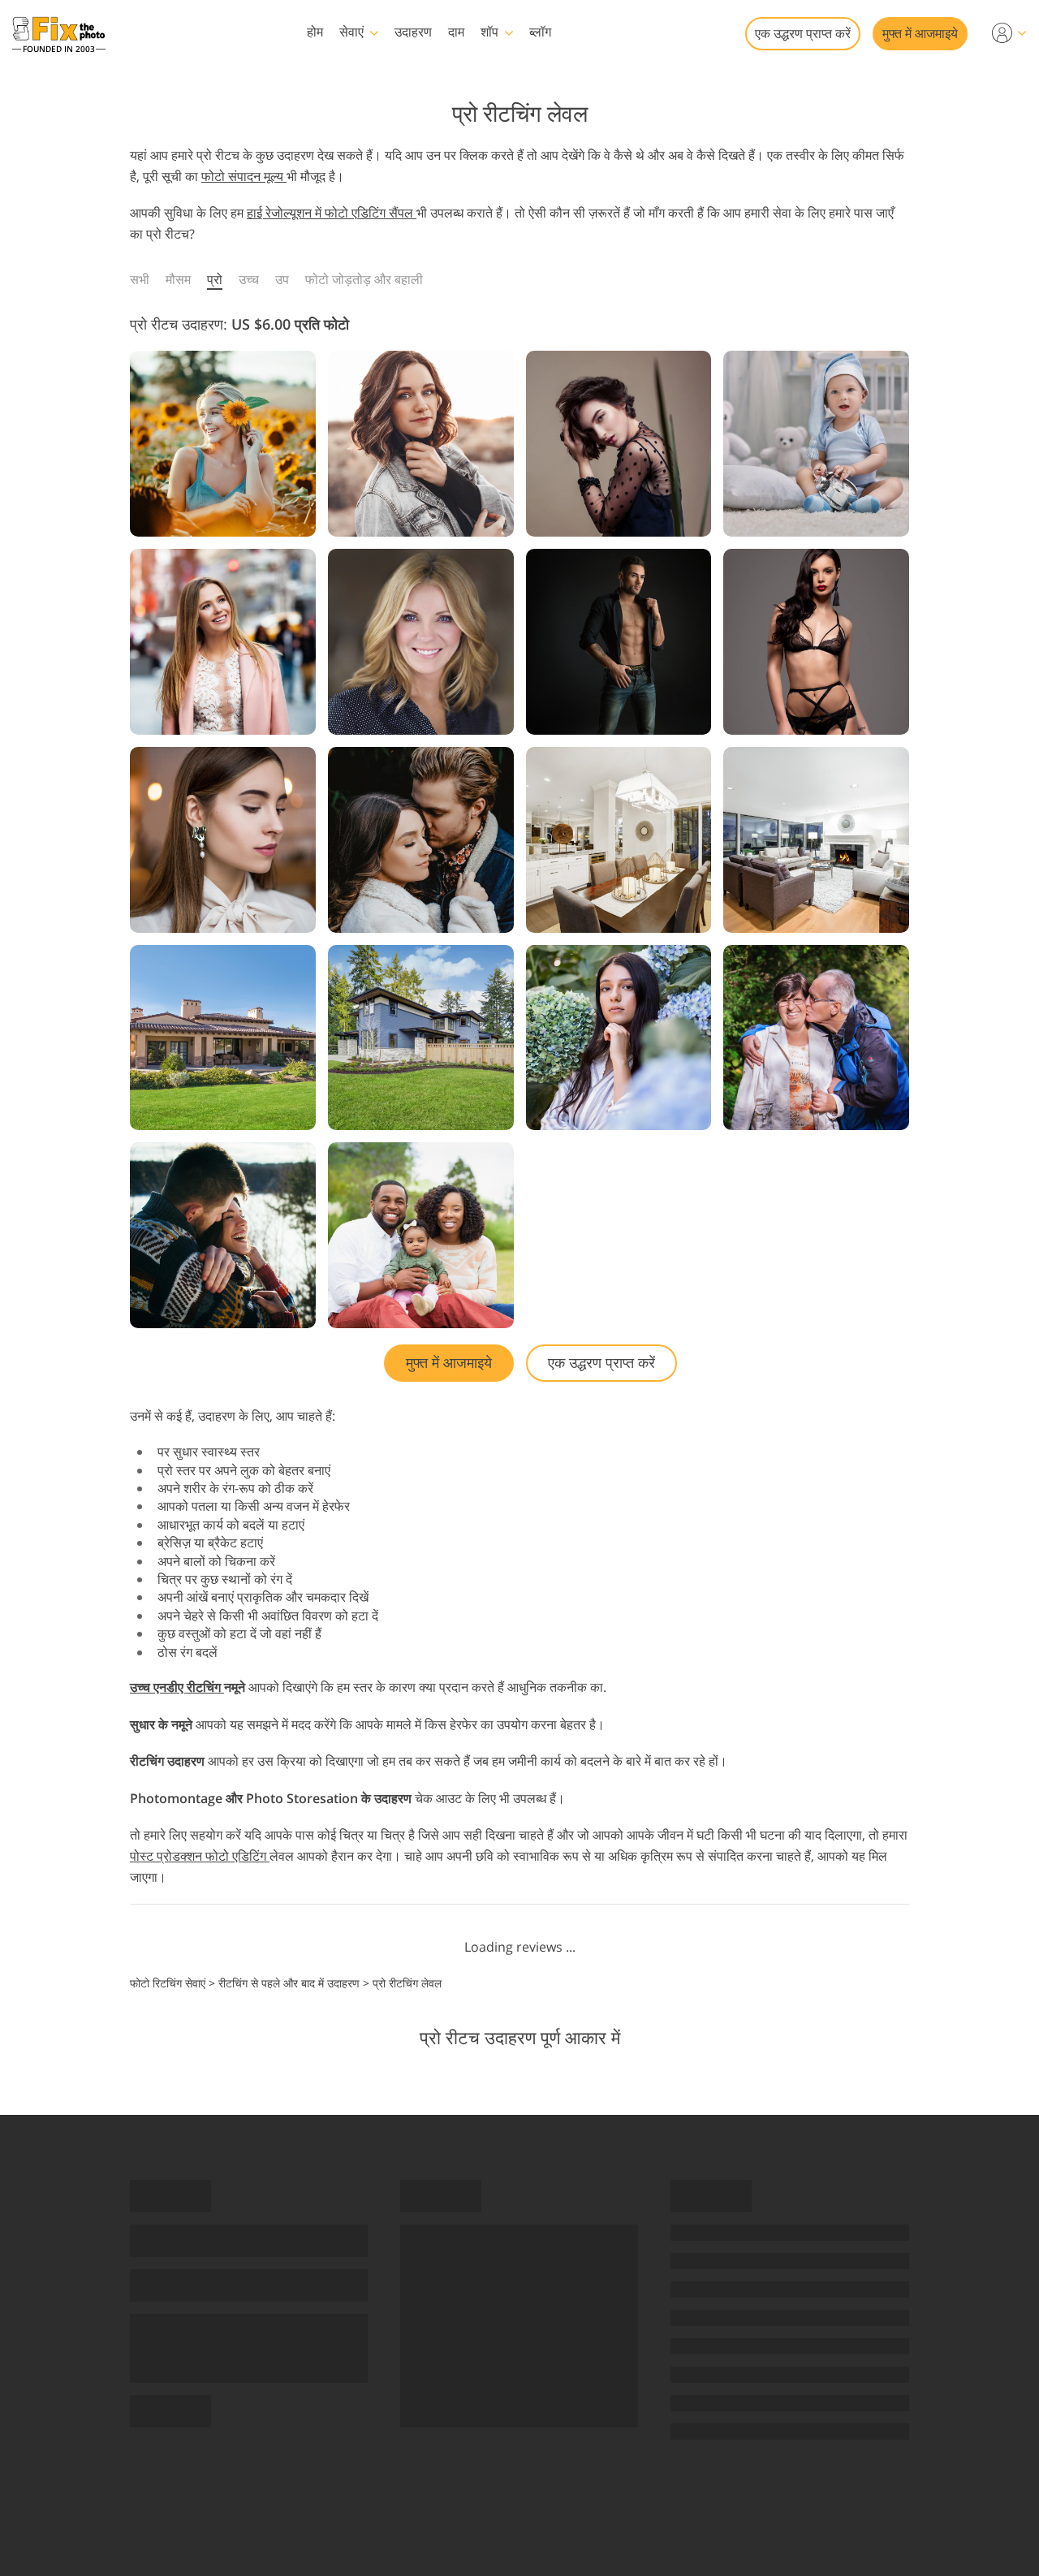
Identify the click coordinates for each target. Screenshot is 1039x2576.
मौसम (178, 279)
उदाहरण (413, 32)
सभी (140, 279)
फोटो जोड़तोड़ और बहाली (364, 279)
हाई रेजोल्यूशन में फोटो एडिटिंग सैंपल (332, 213)
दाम (456, 32)
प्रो (215, 279)
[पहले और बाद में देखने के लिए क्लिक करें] (223, 444)
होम (315, 32)
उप (282, 279)
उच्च (249, 279)
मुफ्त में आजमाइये (920, 33)
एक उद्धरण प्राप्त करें (803, 33)
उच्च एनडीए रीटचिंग (177, 1687)
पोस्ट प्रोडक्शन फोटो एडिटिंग (200, 1856)
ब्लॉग (540, 32)
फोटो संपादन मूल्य (244, 176)
